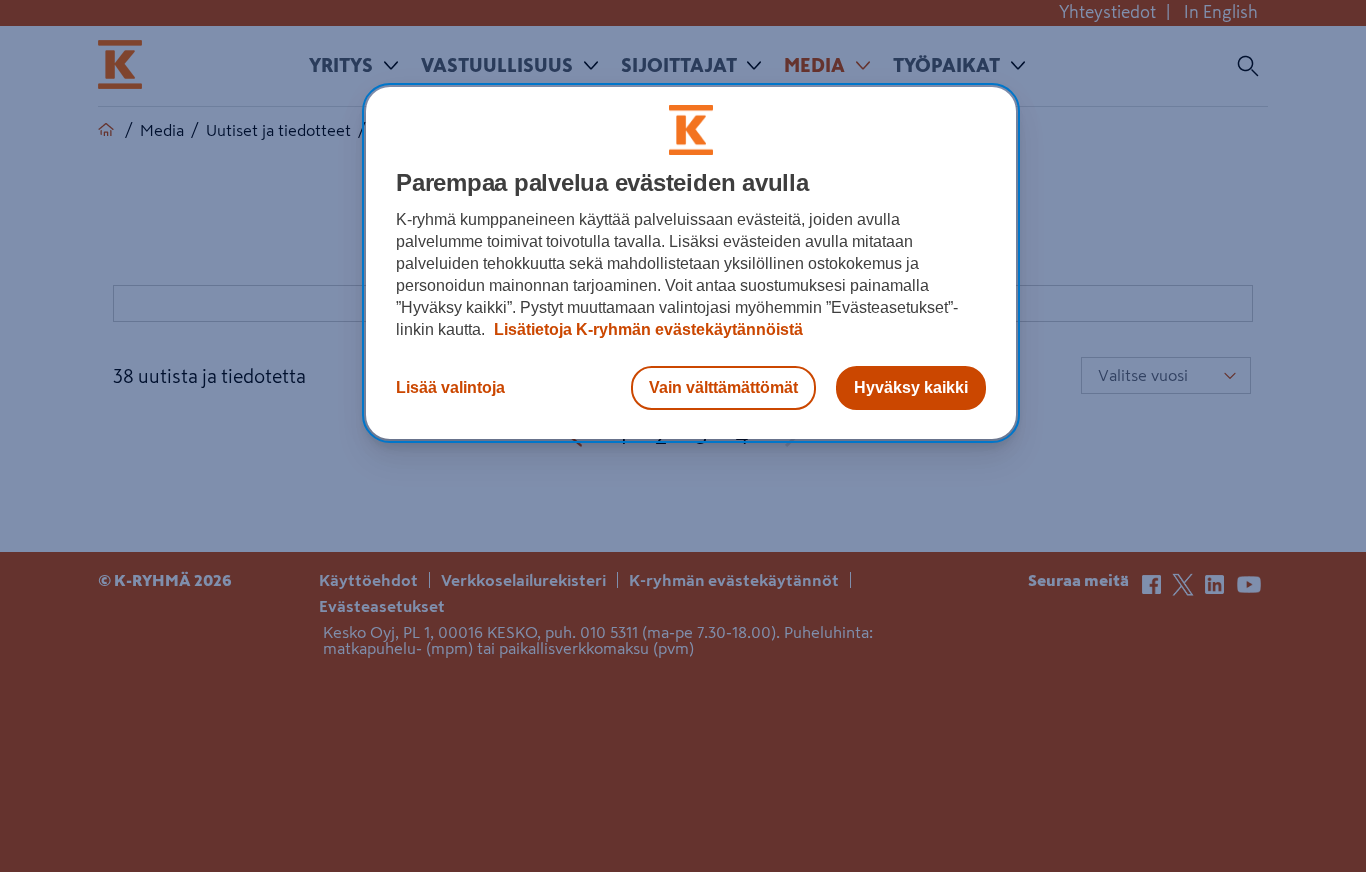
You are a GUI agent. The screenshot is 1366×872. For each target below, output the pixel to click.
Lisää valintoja (450, 387)
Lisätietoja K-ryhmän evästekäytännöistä (646, 329)
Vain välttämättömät (723, 387)
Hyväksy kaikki (911, 387)
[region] (691, 263)
